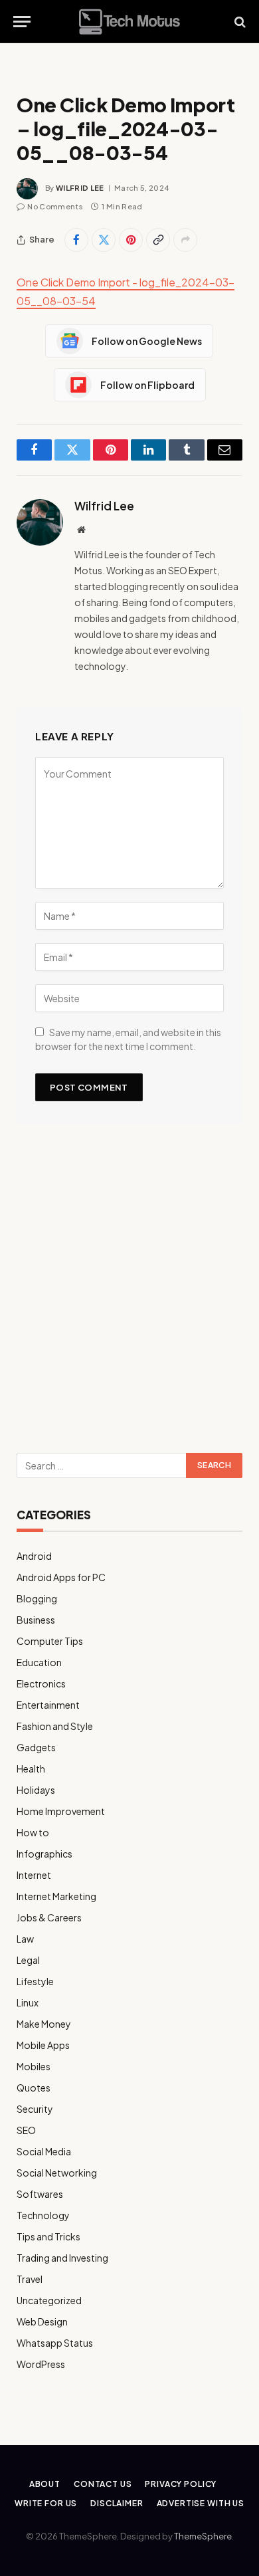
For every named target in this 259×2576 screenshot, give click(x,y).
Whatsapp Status (55, 2343)
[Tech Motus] (129, 22)
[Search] (239, 22)
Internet (34, 1875)
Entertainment (48, 1705)
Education (39, 1662)
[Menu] (22, 22)
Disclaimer (117, 2503)
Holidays (36, 1790)
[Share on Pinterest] (131, 240)
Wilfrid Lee (80, 188)
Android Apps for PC (61, 1577)
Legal (28, 1960)
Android (34, 1556)
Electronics (41, 1683)
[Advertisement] (129, 1293)
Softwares (40, 2194)
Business (36, 1620)
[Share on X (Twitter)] (104, 240)
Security (35, 2109)
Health (31, 1769)
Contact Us (103, 2484)
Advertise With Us (201, 2503)
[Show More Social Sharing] (185, 240)
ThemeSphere (203, 2536)
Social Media (44, 2151)
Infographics (44, 1854)
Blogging (37, 1598)
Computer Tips (50, 1641)
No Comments (55, 206)
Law (25, 1939)
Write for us (46, 2503)
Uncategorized (49, 2300)
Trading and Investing (62, 2258)
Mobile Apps (43, 2045)
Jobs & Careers (49, 1917)
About (45, 2484)
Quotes (34, 2088)
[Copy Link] (158, 240)
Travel (30, 2279)
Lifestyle (35, 1981)
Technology (43, 2215)
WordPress (41, 2364)
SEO (26, 2130)
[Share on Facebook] (76, 240)
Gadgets (36, 1747)
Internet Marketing (56, 1896)
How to (33, 1832)
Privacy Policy (181, 2484)
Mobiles (34, 2066)
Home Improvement (61, 1811)
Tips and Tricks (48, 2236)
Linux (28, 2002)
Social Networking (57, 2173)
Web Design (42, 2321)
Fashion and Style (55, 1726)
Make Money (44, 2024)
